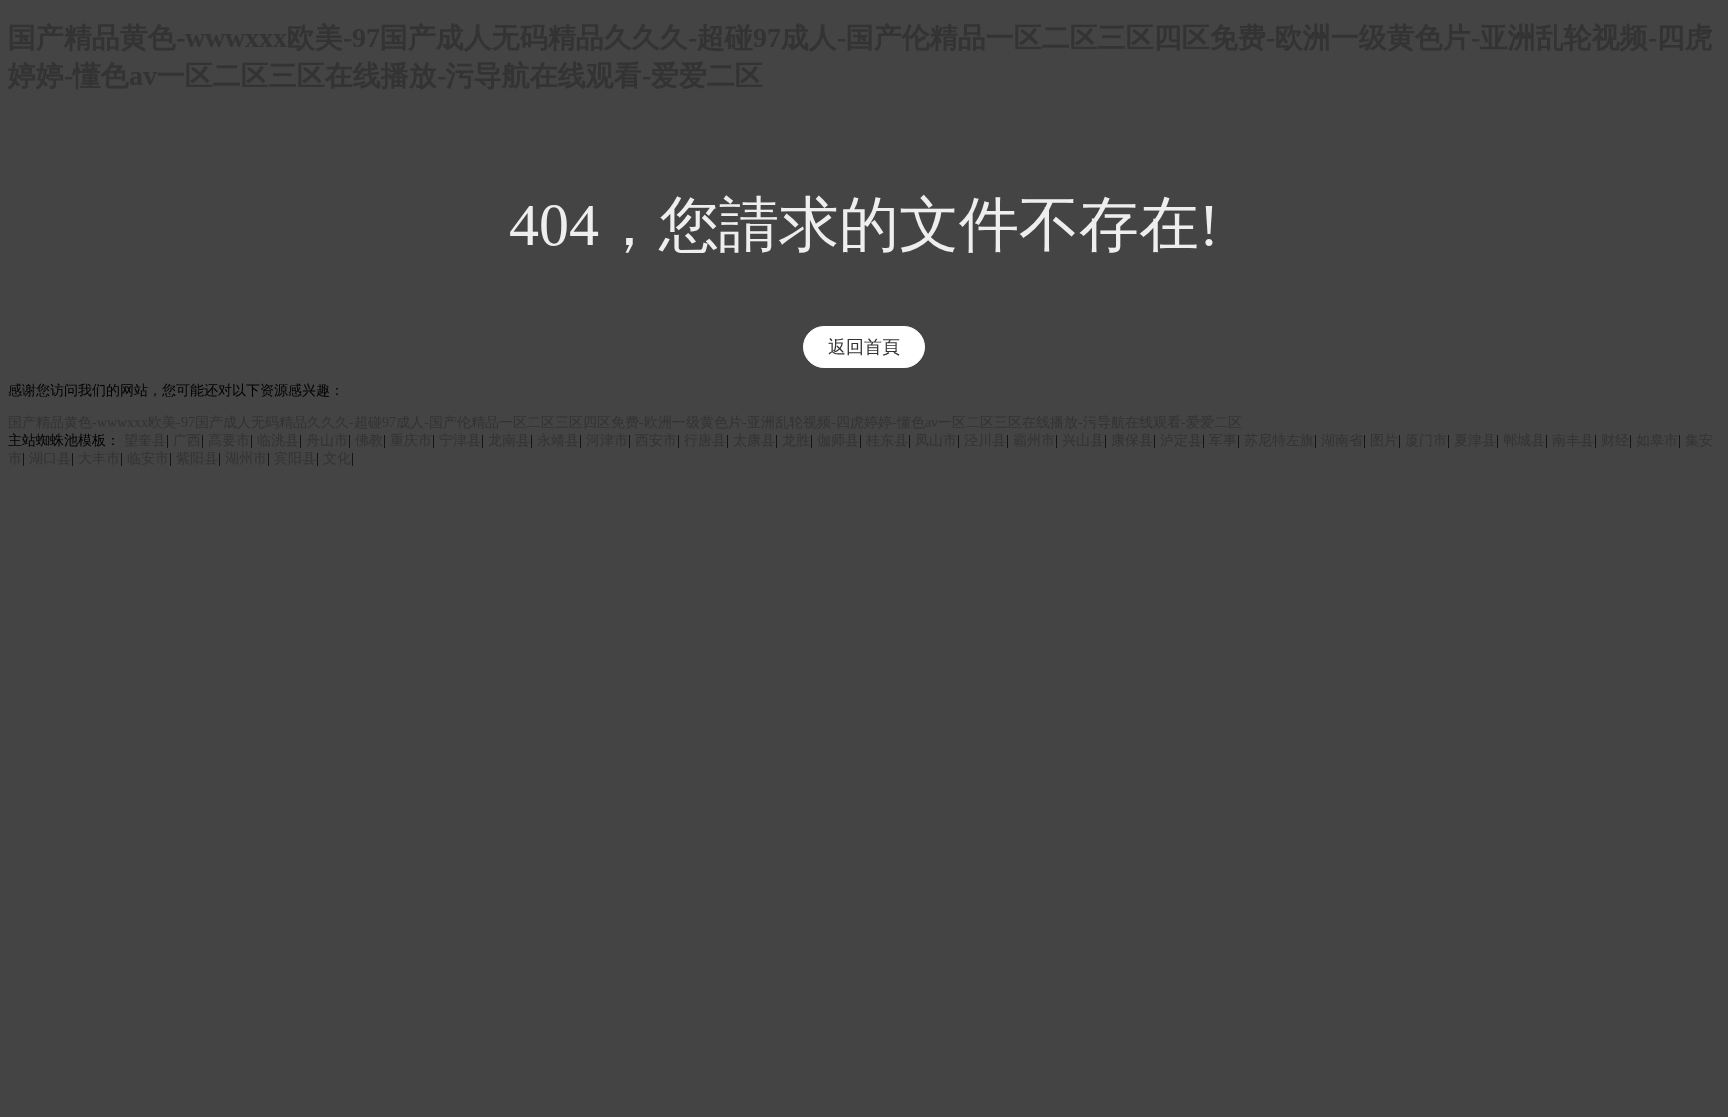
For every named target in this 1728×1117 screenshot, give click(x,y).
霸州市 (1034, 440)
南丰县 (1573, 440)
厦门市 (1426, 440)
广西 (187, 440)
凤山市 (936, 440)
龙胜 (796, 440)
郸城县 (1524, 440)
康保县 (1132, 440)
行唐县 (705, 440)
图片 (1384, 440)
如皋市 (1657, 440)
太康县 (754, 440)
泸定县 (1181, 440)
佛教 (369, 440)
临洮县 (278, 440)
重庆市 (411, 440)
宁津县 (460, 440)
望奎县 (145, 440)
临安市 (148, 458)
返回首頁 (864, 347)
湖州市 (246, 458)
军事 (1223, 440)
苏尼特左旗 (1279, 440)
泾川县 (985, 440)
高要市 (229, 440)
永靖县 (558, 440)
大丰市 (99, 458)
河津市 (607, 440)
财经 (1615, 440)
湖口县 (50, 458)
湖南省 (1342, 440)
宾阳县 (295, 458)
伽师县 (838, 440)
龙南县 (509, 440)
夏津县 (1475, 440)
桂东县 (887, 440)
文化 (337, 458)
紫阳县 (197, 458)
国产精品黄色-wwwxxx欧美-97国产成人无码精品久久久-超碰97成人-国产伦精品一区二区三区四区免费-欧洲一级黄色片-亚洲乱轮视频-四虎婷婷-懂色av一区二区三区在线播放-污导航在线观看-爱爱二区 (625, 422)
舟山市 (327, 440)
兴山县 (1083, 440)
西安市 (656, 440)
